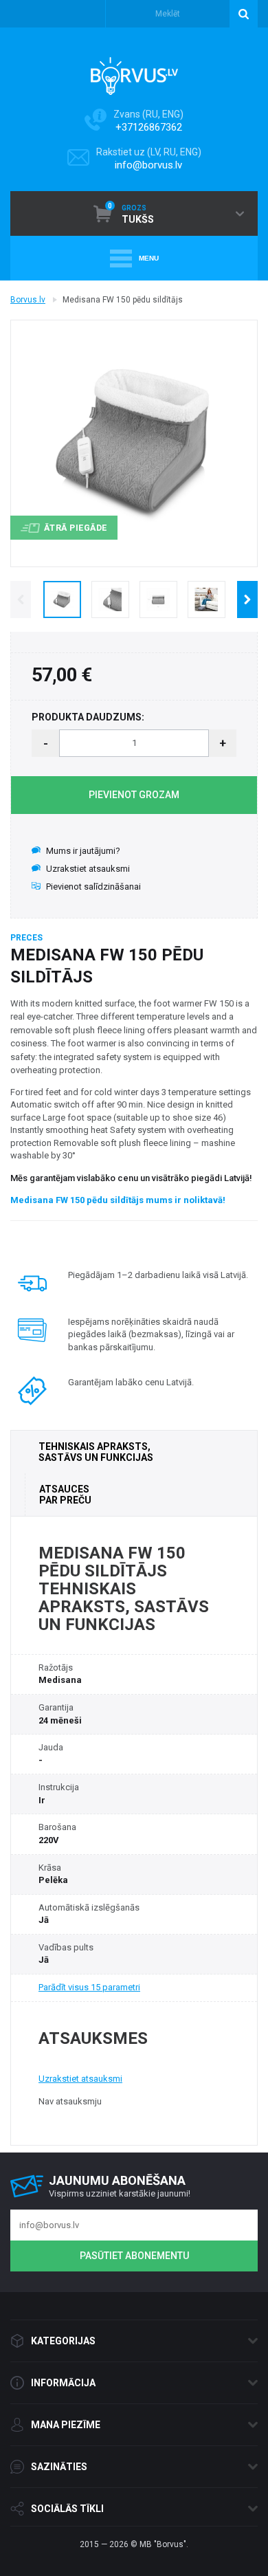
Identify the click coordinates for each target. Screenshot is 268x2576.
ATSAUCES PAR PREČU (65, 1495)
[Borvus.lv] (134, 71)
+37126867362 (149, 127)
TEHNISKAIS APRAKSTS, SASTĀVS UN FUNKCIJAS (96, 1452)
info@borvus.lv (148, 165)
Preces (26, 938)
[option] (62, 599)
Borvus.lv (28, 300)
